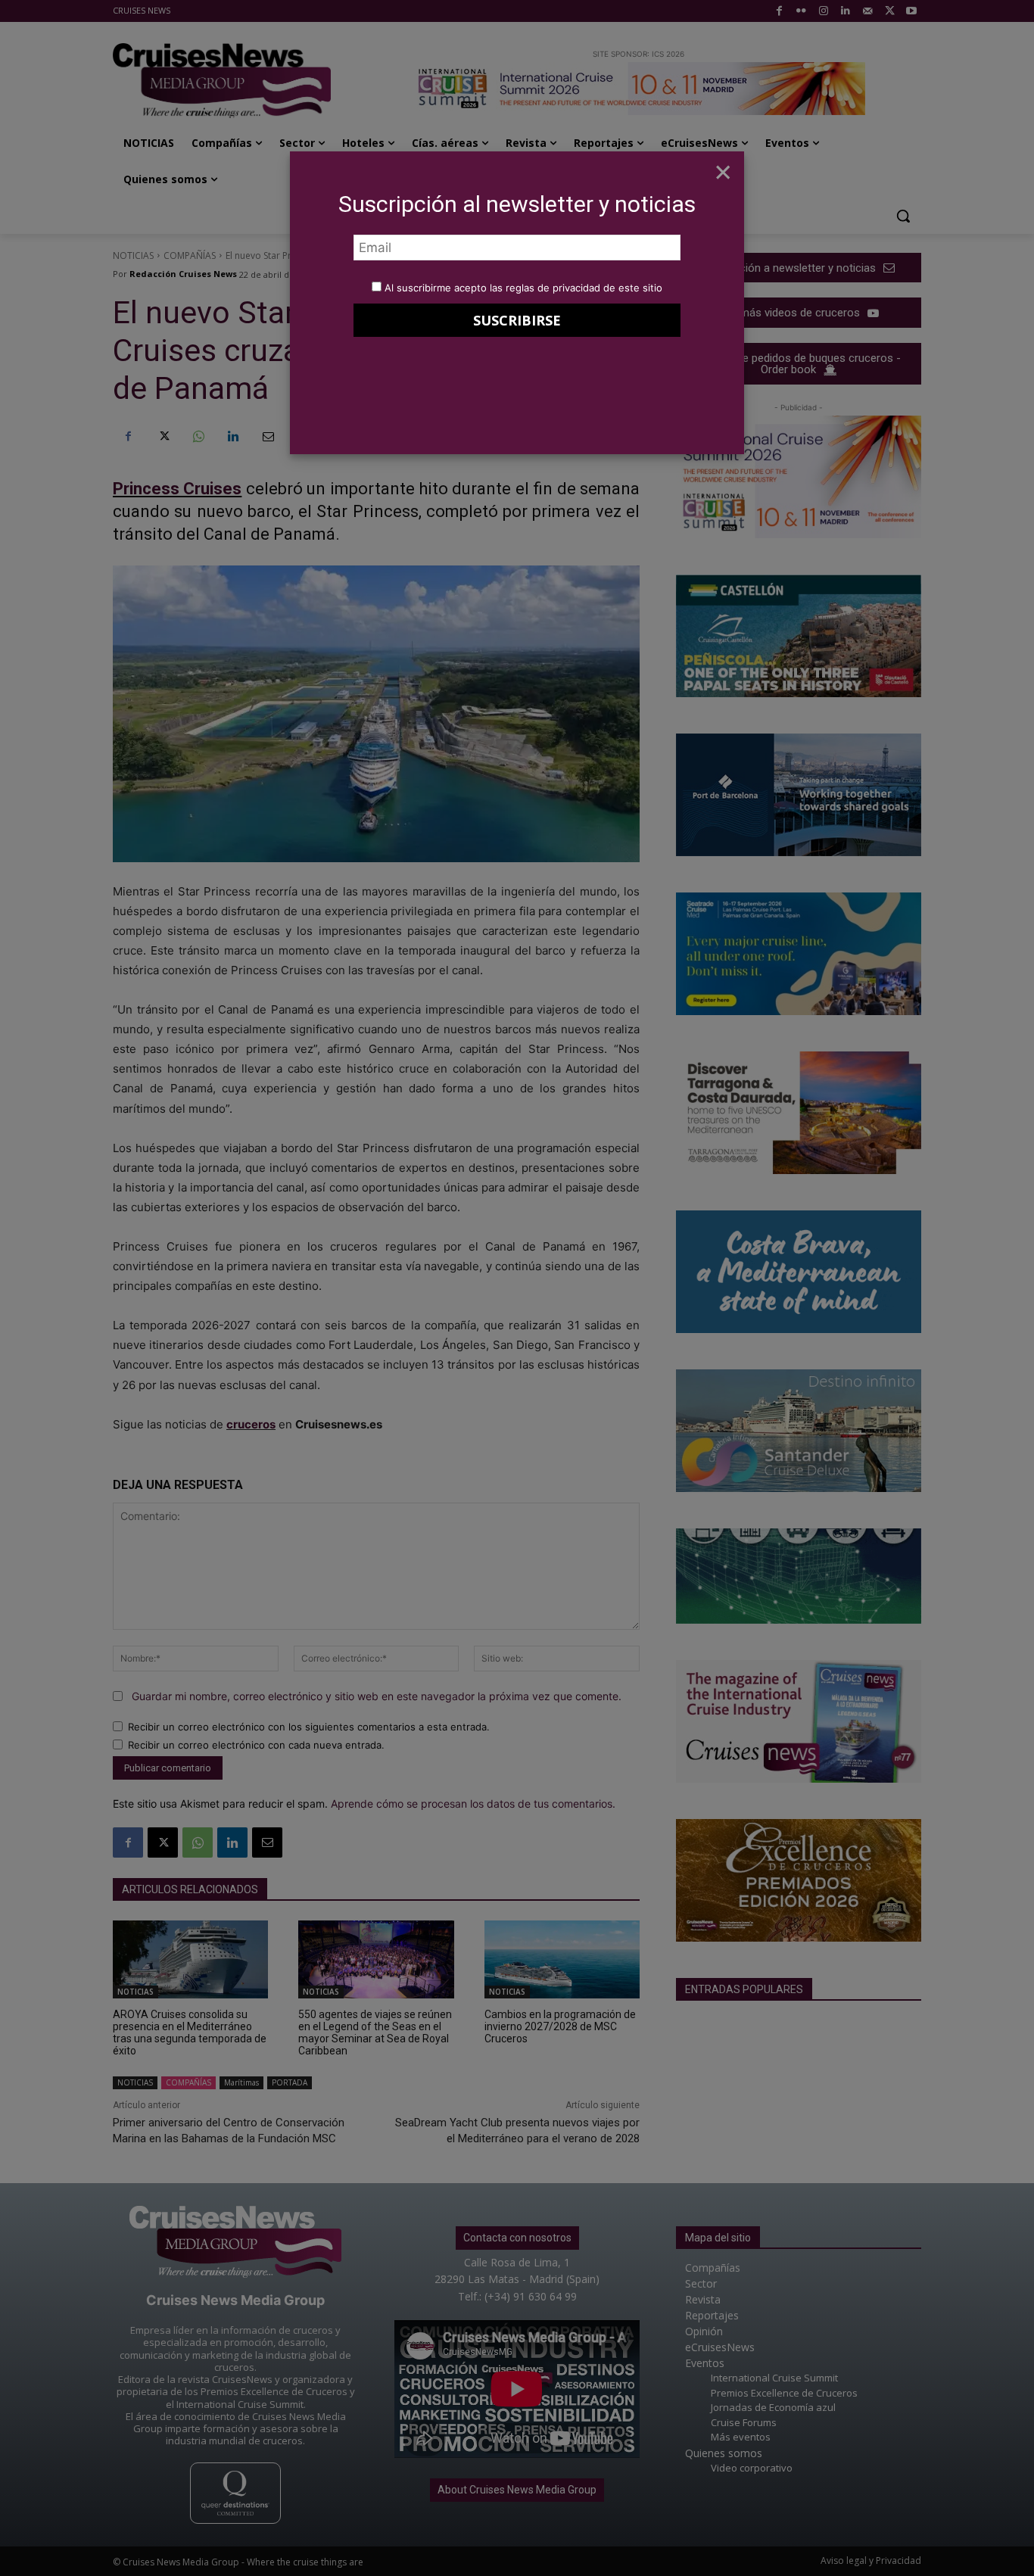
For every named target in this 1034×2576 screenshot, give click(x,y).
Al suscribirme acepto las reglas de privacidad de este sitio (523, 288)
